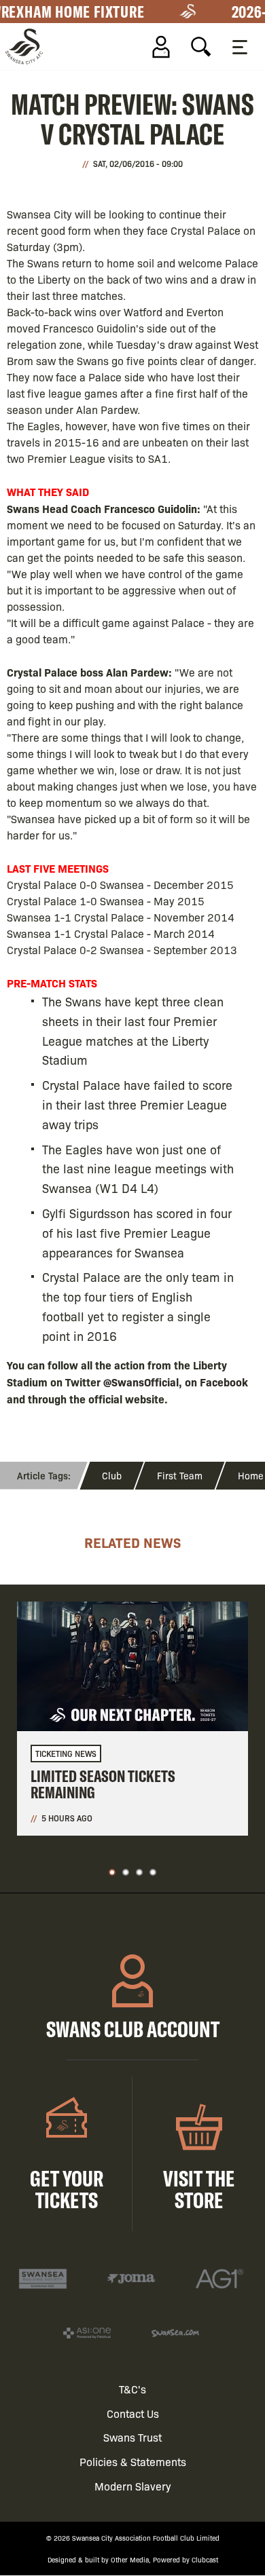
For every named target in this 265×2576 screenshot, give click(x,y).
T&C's (132, 2389)
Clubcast (205, 2559)
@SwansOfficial (141, 1382)
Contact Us (133, 2413)
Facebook (224, 1382)
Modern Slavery (133, 2486)
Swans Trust (132, 2437)
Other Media (130, 2559)
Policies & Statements (133, 2462)
